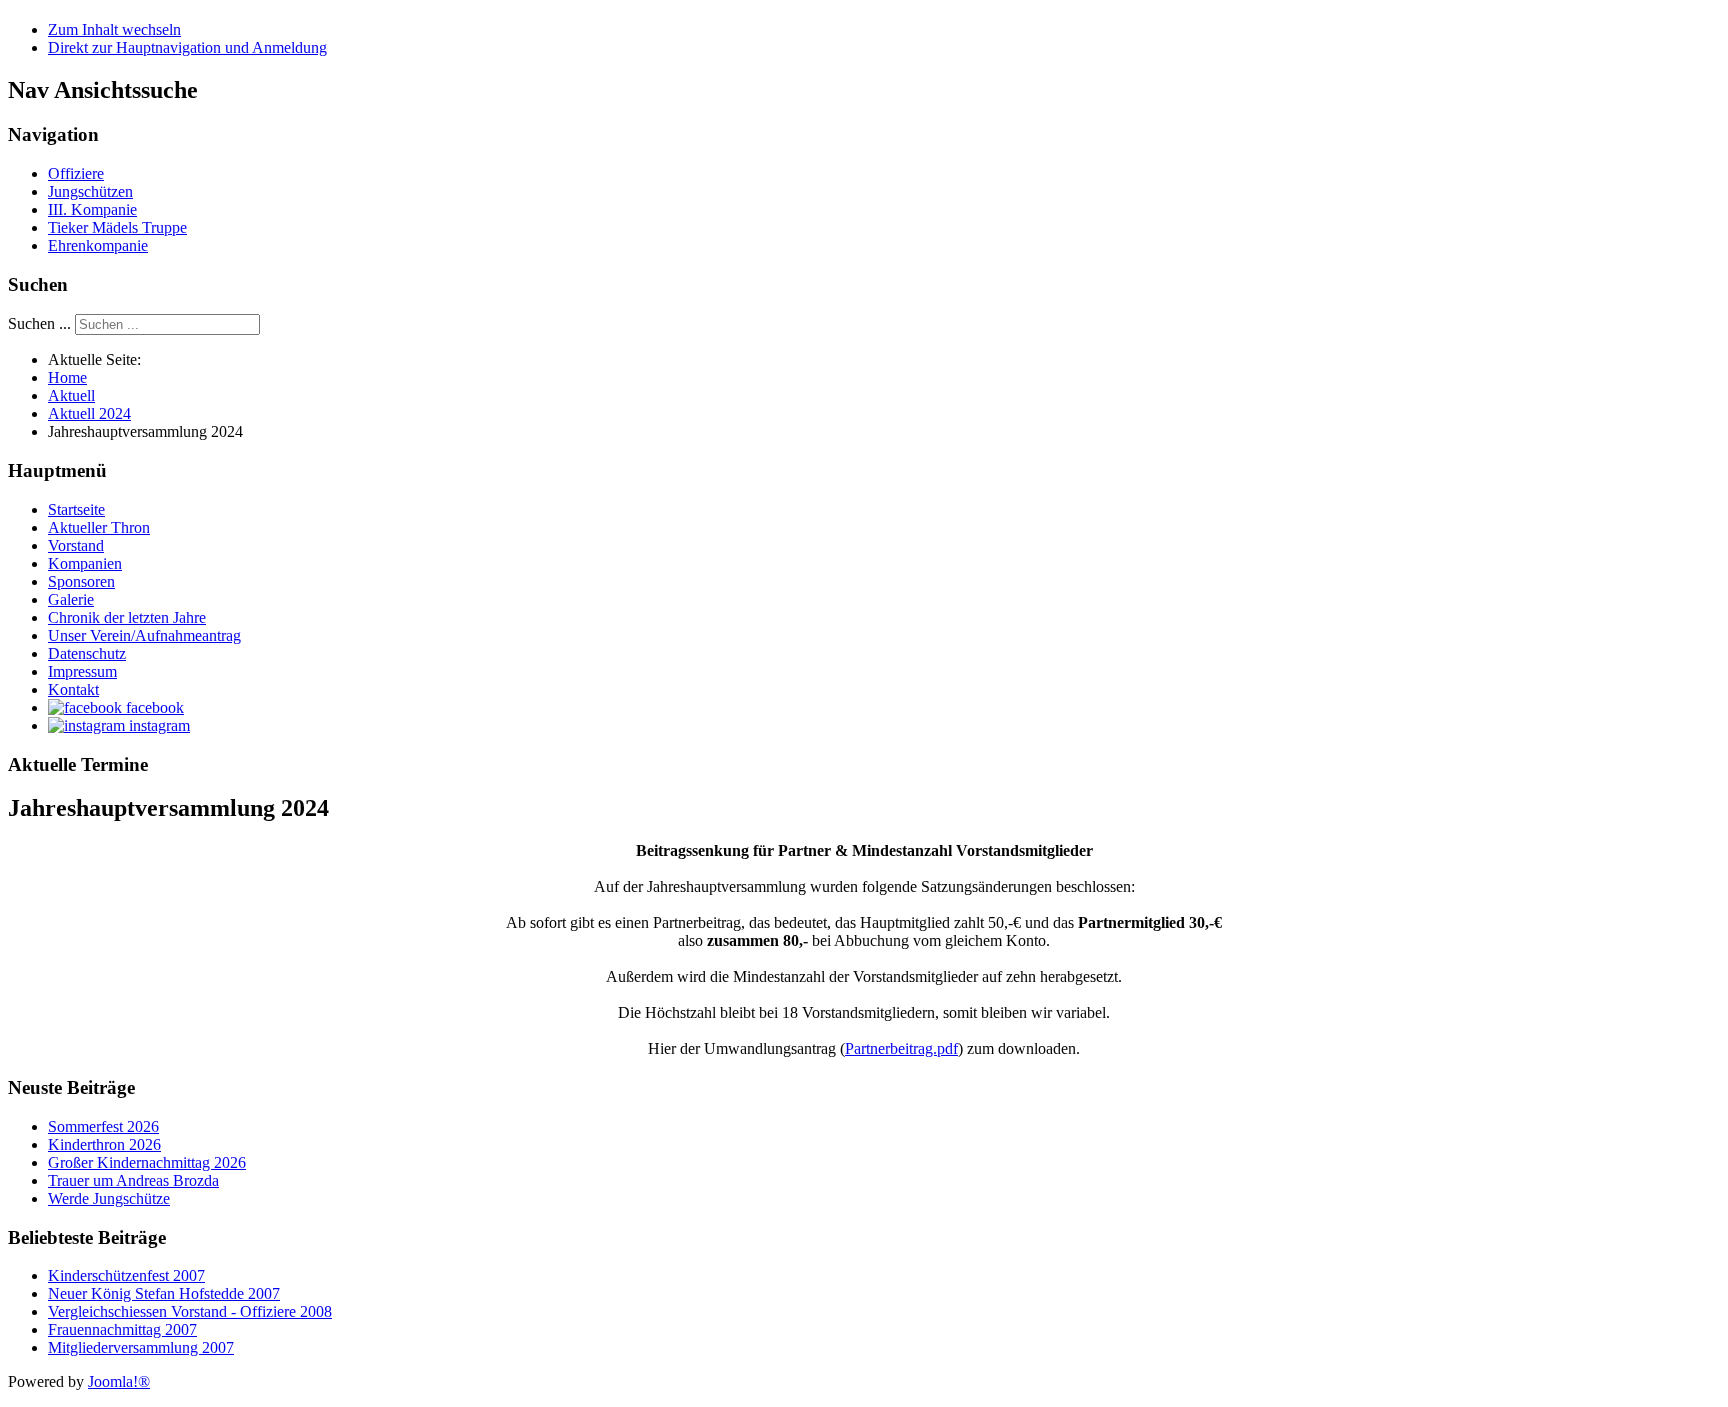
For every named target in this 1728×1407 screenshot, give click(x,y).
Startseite (76, 509)
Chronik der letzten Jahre (127, 617)
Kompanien (85, 563)
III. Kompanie (92, 209)
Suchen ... (39, 323)
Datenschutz (87, 653)
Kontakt (73, 689)
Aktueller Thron (99, 527)
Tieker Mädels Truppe (117, 227)
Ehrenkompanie (98, 245)
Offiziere (76, 173)
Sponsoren (81, 581)
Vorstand (76, 545)
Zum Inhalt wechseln (114, 29)
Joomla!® (119, 1381)
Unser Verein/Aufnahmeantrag (144, 635)
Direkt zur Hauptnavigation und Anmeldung (187, 47)
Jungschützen (90, 191)
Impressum (82, 671)
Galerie (71, 599)
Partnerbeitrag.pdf (901, 1048)
